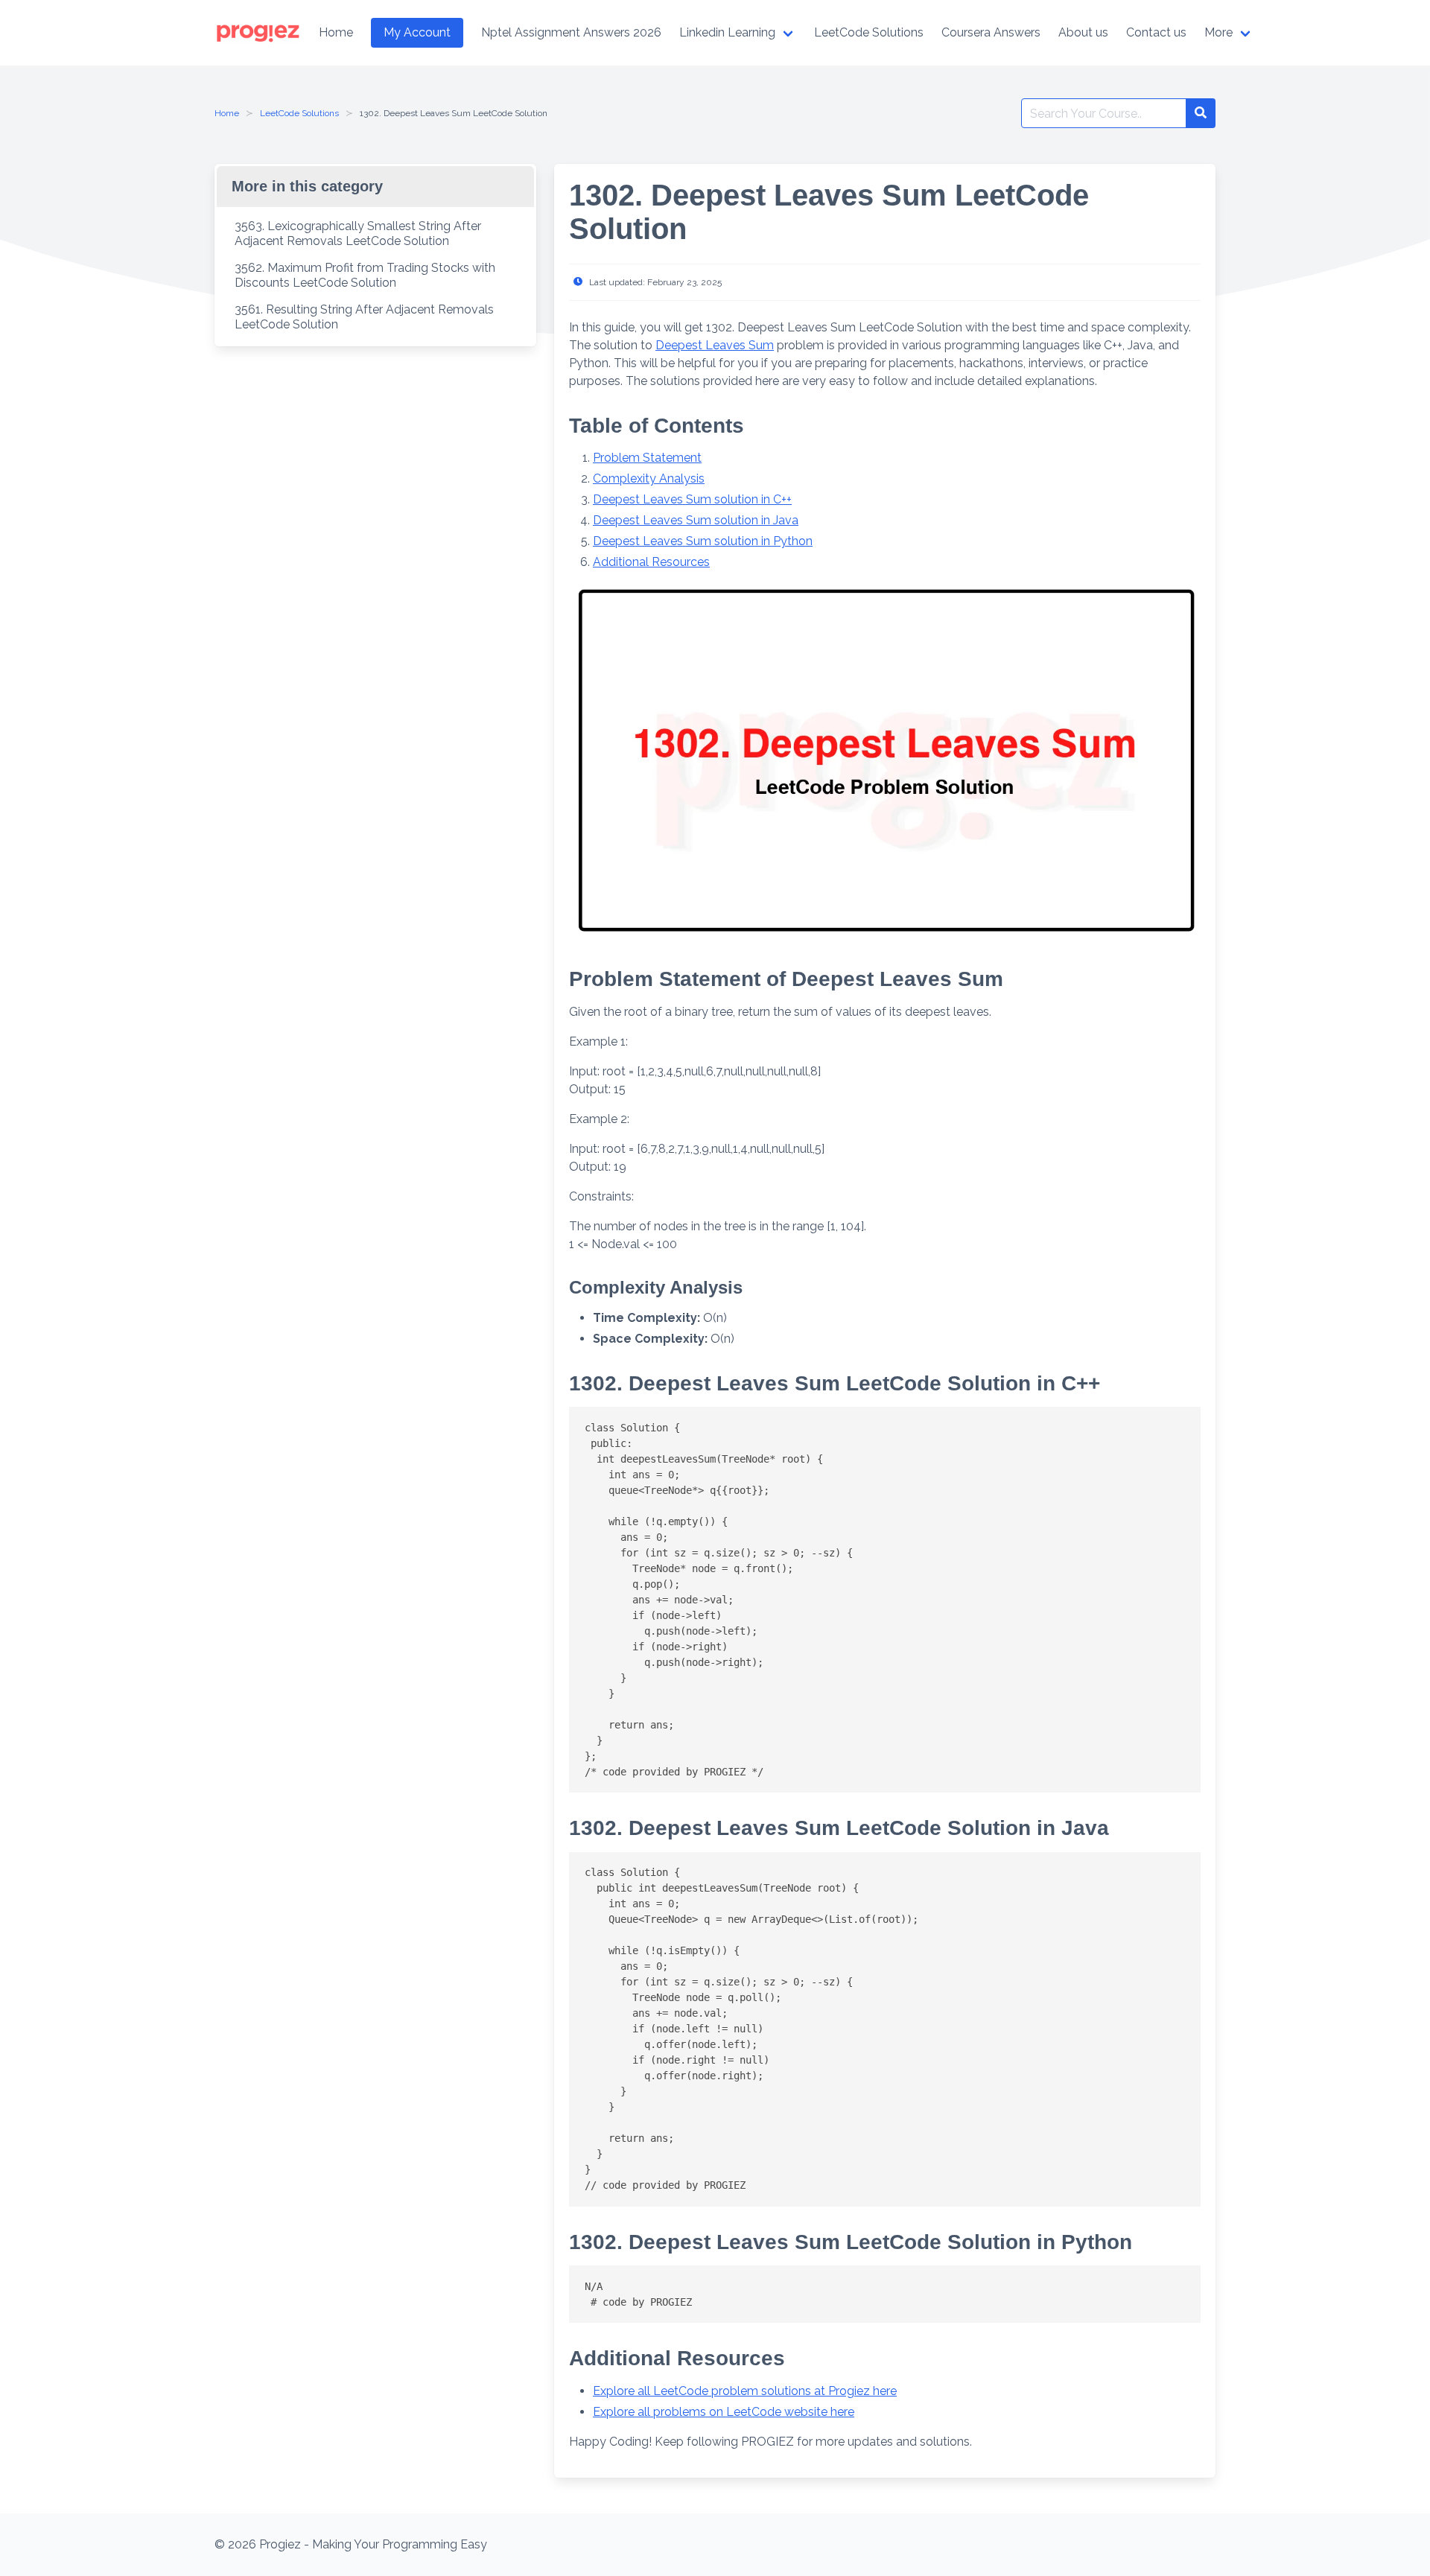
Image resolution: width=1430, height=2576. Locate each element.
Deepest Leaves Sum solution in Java (696, 520)
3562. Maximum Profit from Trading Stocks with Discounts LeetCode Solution (365, 275)
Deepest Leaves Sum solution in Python (703, 541)
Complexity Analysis (649, 478)
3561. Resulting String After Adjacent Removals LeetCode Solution (364, 317)
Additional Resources (651, 562)
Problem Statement (647, 458)
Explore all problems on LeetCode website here (724, 2412)
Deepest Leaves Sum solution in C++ (692, 499)
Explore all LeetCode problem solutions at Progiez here (745, 2391)
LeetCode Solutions (299, 113)
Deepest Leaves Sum (715, 345)
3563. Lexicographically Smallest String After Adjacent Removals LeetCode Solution (358, 233)
